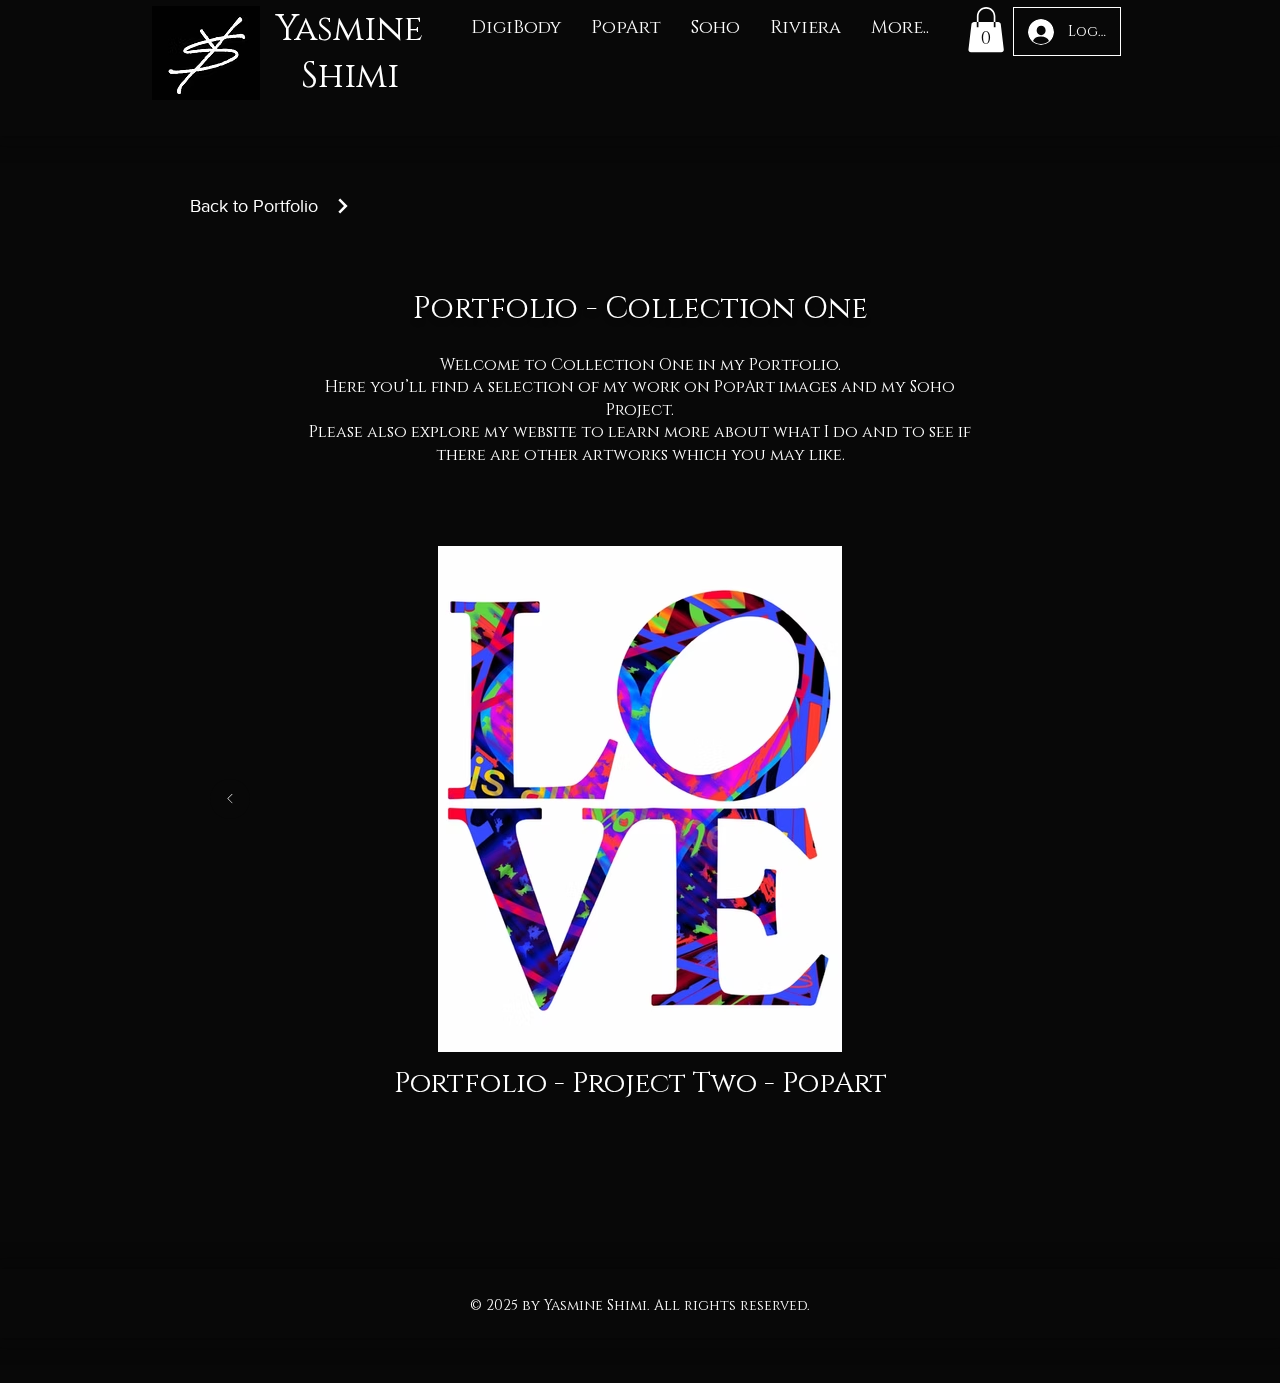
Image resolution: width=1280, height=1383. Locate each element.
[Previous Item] (230, 799)
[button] (516, 28)
